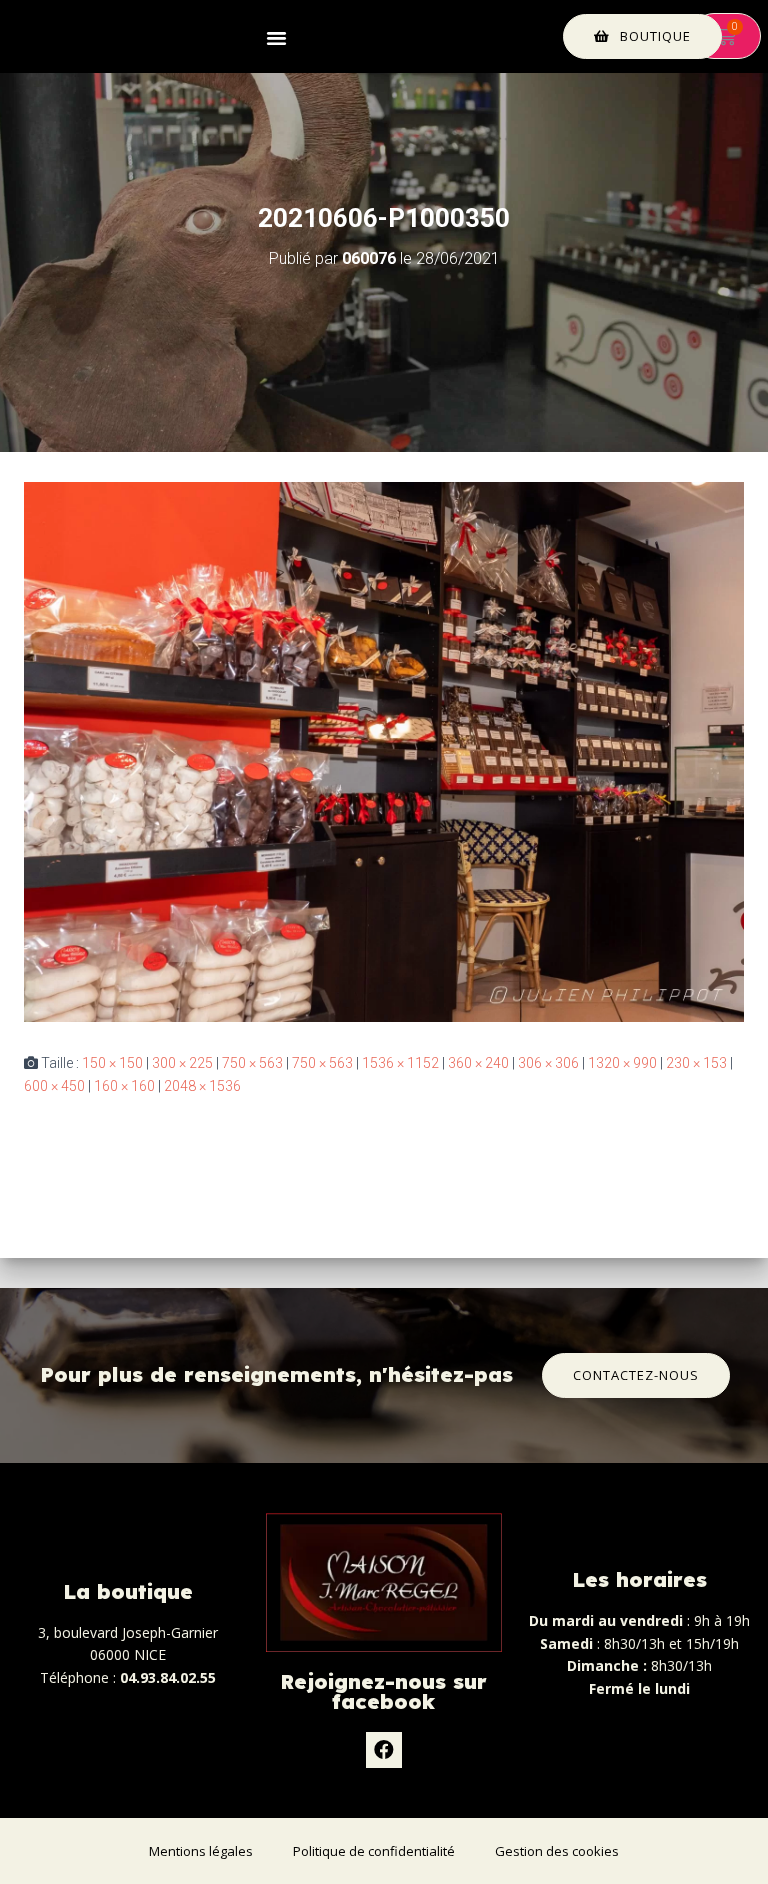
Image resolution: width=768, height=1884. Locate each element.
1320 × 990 (622, 1063)
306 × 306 (548, 1063)
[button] (277, 36)
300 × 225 (182, 1063)
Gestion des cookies (557, 1851)
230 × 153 (696, 1063)
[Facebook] (384, 1750)
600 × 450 (54, 1086)
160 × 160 (124, 1086)
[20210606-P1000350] (384, 751)
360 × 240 (478, 1063)
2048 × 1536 (202, 1086)
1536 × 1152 (400, 1063)
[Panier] (726, 36)
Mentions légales (201, 1851)
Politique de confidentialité (374, 1851)
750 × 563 (252, 1063)
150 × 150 (112, 1063)
